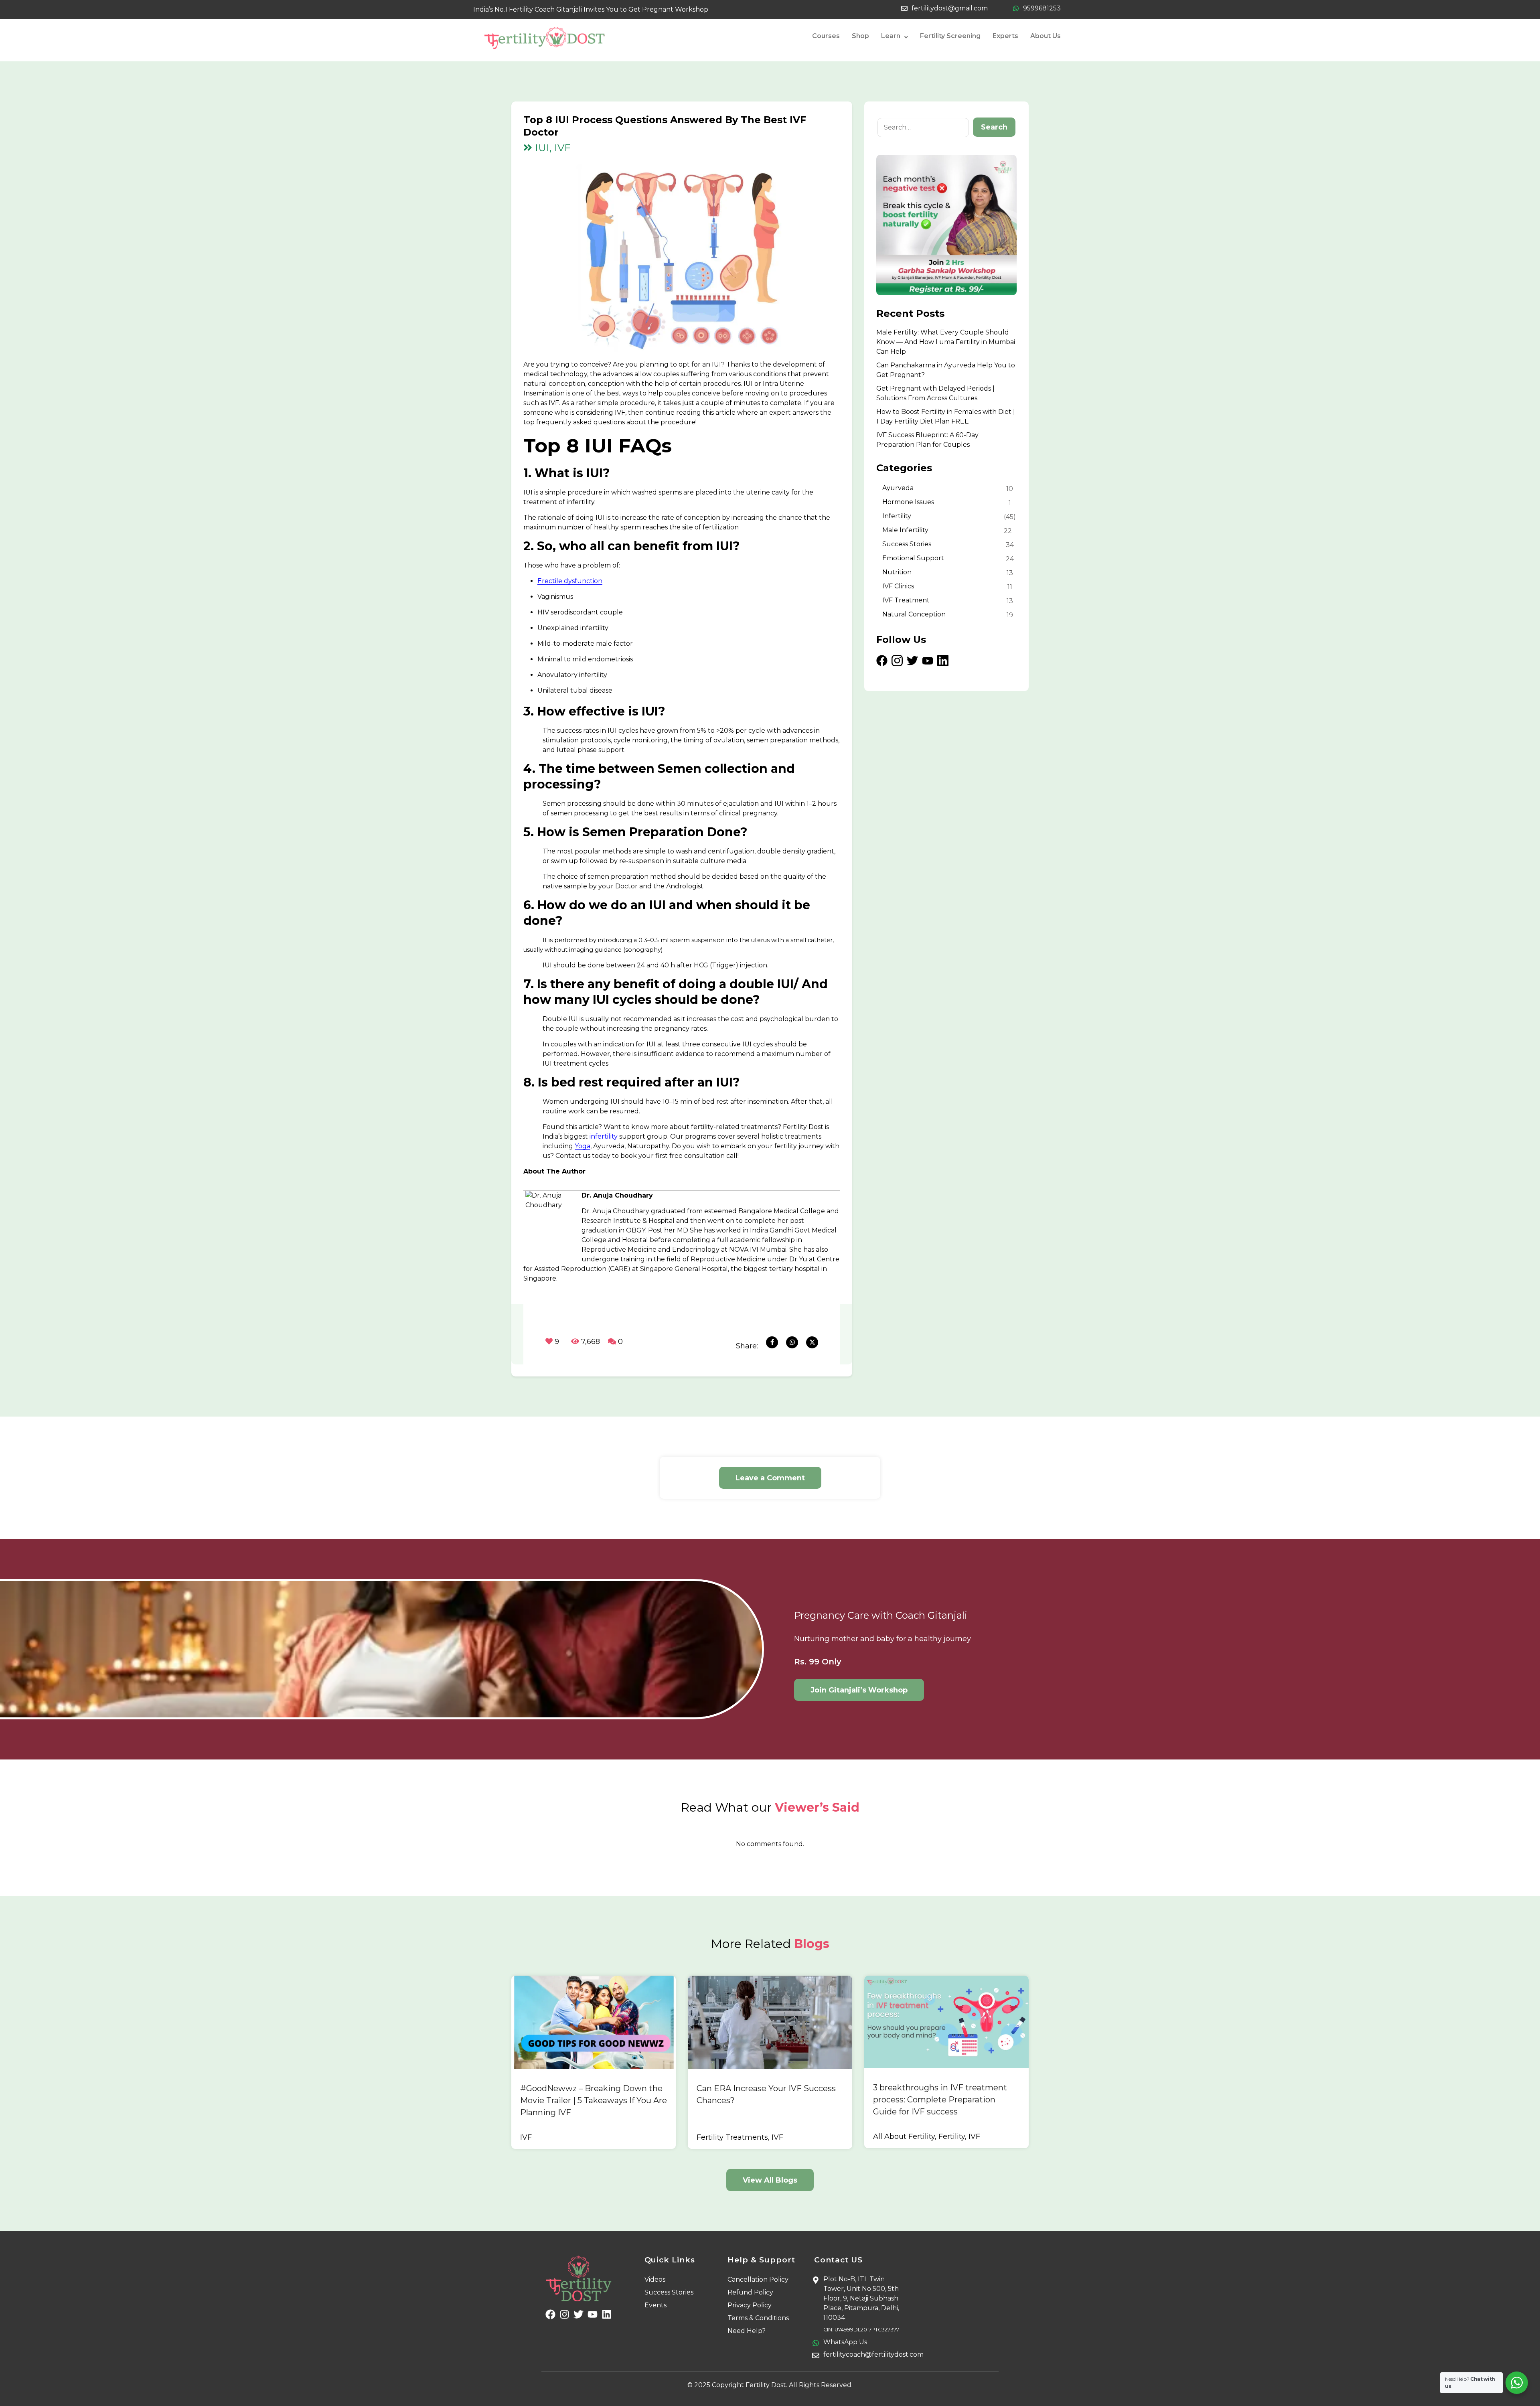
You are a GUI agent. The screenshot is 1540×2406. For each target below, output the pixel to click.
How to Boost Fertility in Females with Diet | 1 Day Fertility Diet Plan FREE (946, 417)
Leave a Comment (770, 1478)
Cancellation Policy (758, 2279)
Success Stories (907, 544)
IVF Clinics (898, 586)
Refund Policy (750, 2292)
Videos (655, 2279)
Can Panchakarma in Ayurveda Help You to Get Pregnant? (946, 370)
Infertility (897, 516)
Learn (891, 36)
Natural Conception (914, 614)
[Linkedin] (607, 2314)
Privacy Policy (750, 2305)
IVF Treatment (906, 600)
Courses (826, 36)
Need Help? (747, 2331)
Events (656, 2305)
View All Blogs (770, 2180)
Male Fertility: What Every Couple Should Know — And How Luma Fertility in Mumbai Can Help (946, 342)
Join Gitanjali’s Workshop (859, 1690)
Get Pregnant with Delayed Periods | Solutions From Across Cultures (935, 393)
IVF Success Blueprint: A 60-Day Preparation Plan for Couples (927, 440)
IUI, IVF (551, 148)
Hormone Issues (908, 502)
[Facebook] (550, 2314)
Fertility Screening (950, 36)
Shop (860, 36)
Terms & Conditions (758, 2318)
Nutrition (897, 572)
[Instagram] (564, 2314)
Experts (1005, 36)
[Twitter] (579, 2314)
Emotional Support (913, 558)
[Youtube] (593, 2314)
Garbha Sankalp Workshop (58, 2380)
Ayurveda (898, 488)
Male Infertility (905, 530)
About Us (1046, 36)
